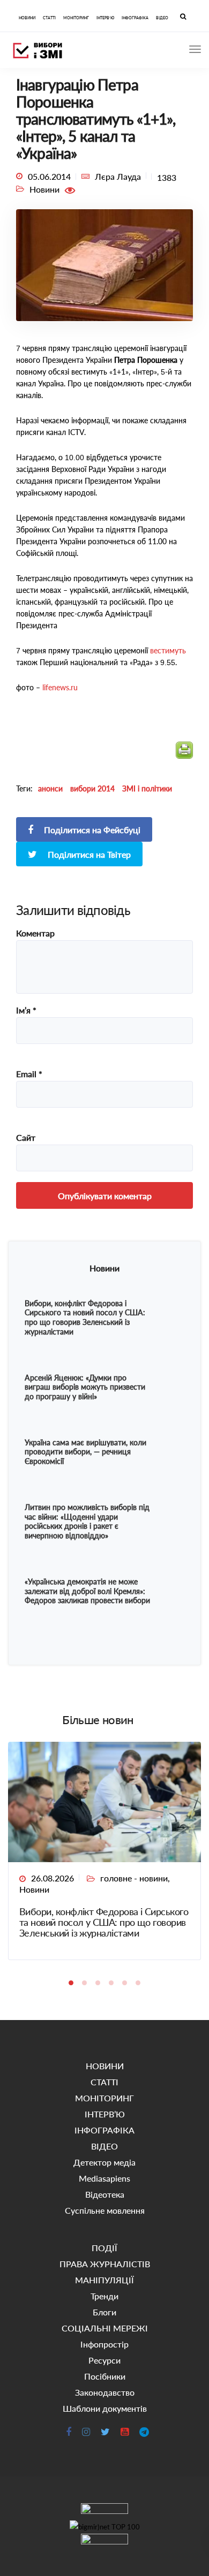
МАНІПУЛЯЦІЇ (104, 2280)
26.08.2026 (53, 1878)
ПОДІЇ (104, 2248)
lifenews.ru (59, 687)
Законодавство (105, 2392)
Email (29, 1074)
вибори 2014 (92, 788)
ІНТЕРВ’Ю (105, 18)
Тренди (104, 2296)
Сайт (26, 1138)
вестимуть (168, 650)
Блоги (104, 2312)
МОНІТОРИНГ (76, 18)
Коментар (35, 933)
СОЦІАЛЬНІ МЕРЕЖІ (105, 2328)
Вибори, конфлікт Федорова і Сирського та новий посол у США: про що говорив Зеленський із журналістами (104, 1922)
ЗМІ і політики (147, 788)
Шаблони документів (105, 2408)
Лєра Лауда (118, 176)
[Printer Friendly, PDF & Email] (184, 755)
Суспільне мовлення (105, 2210)
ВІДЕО (162, 18)
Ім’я (26, 1010)
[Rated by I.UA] (104, 2512)
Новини (34, 1889)
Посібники (105, 2376)
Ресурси (104, 2360)
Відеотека (105, 2194)
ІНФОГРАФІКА (135, 18)
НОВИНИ (27, 18)
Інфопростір (104, 2344)
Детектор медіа (104, 2162)
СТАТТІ (49, 18)
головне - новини (134, 1878)
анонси (50, 788)
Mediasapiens (104, 2178)
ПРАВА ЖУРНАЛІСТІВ (105, 2264)
